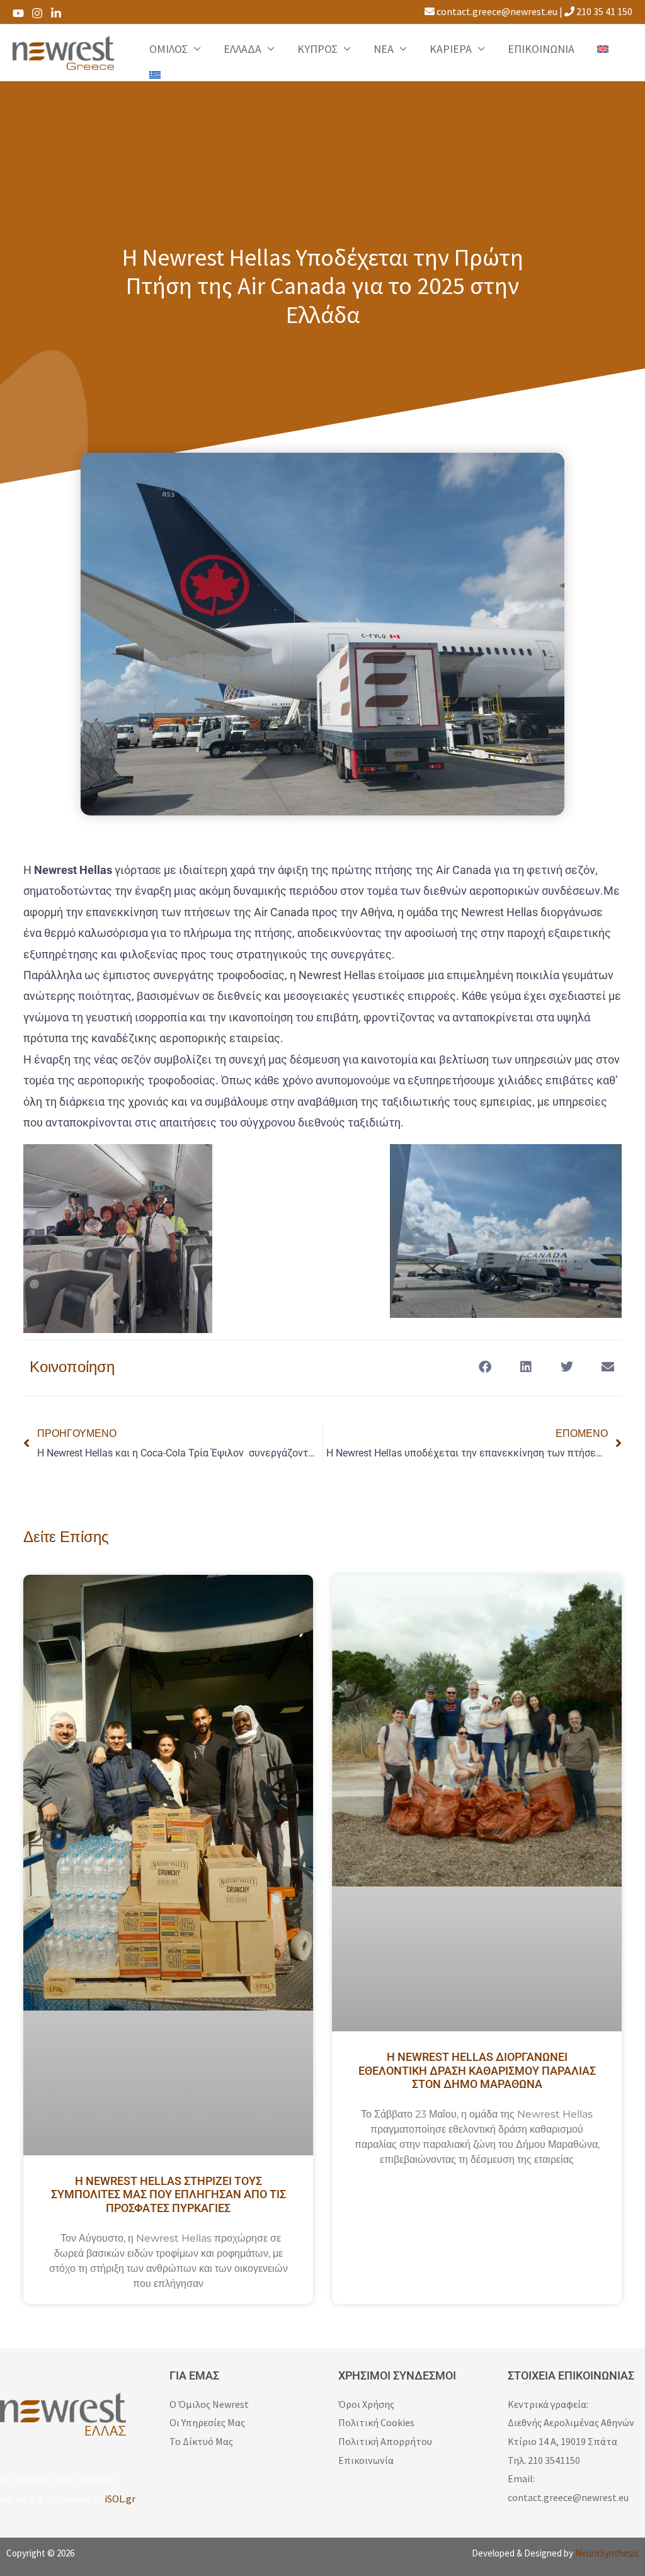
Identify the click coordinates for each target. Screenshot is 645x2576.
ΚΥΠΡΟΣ (317, 49)
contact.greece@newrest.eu (496, 11)
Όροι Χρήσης (366, 2404)
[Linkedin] (56, 13)
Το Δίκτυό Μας (201, 2441)
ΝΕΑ (384, 49)
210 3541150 (554, 2460)
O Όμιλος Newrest (209, 2404)
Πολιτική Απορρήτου (385, 2441)
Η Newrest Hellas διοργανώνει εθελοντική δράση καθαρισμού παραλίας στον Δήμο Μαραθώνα (477, 2070)
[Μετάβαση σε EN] (603, 49)
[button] (485, 1367)
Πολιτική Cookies (376, 2422)
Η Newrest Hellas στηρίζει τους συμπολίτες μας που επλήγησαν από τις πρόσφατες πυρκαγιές (168, 2194)
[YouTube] (18, 13)
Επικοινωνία (366, 2460)
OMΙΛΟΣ (168, 49)
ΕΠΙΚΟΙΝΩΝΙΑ (541, 49)
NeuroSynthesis (607, 2553)
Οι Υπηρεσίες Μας (207, 2422)
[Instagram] (37, 13)
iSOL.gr (120, 2499)
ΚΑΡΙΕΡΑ (451, 49)
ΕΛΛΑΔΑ (243, 49)
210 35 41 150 (603, 11)
